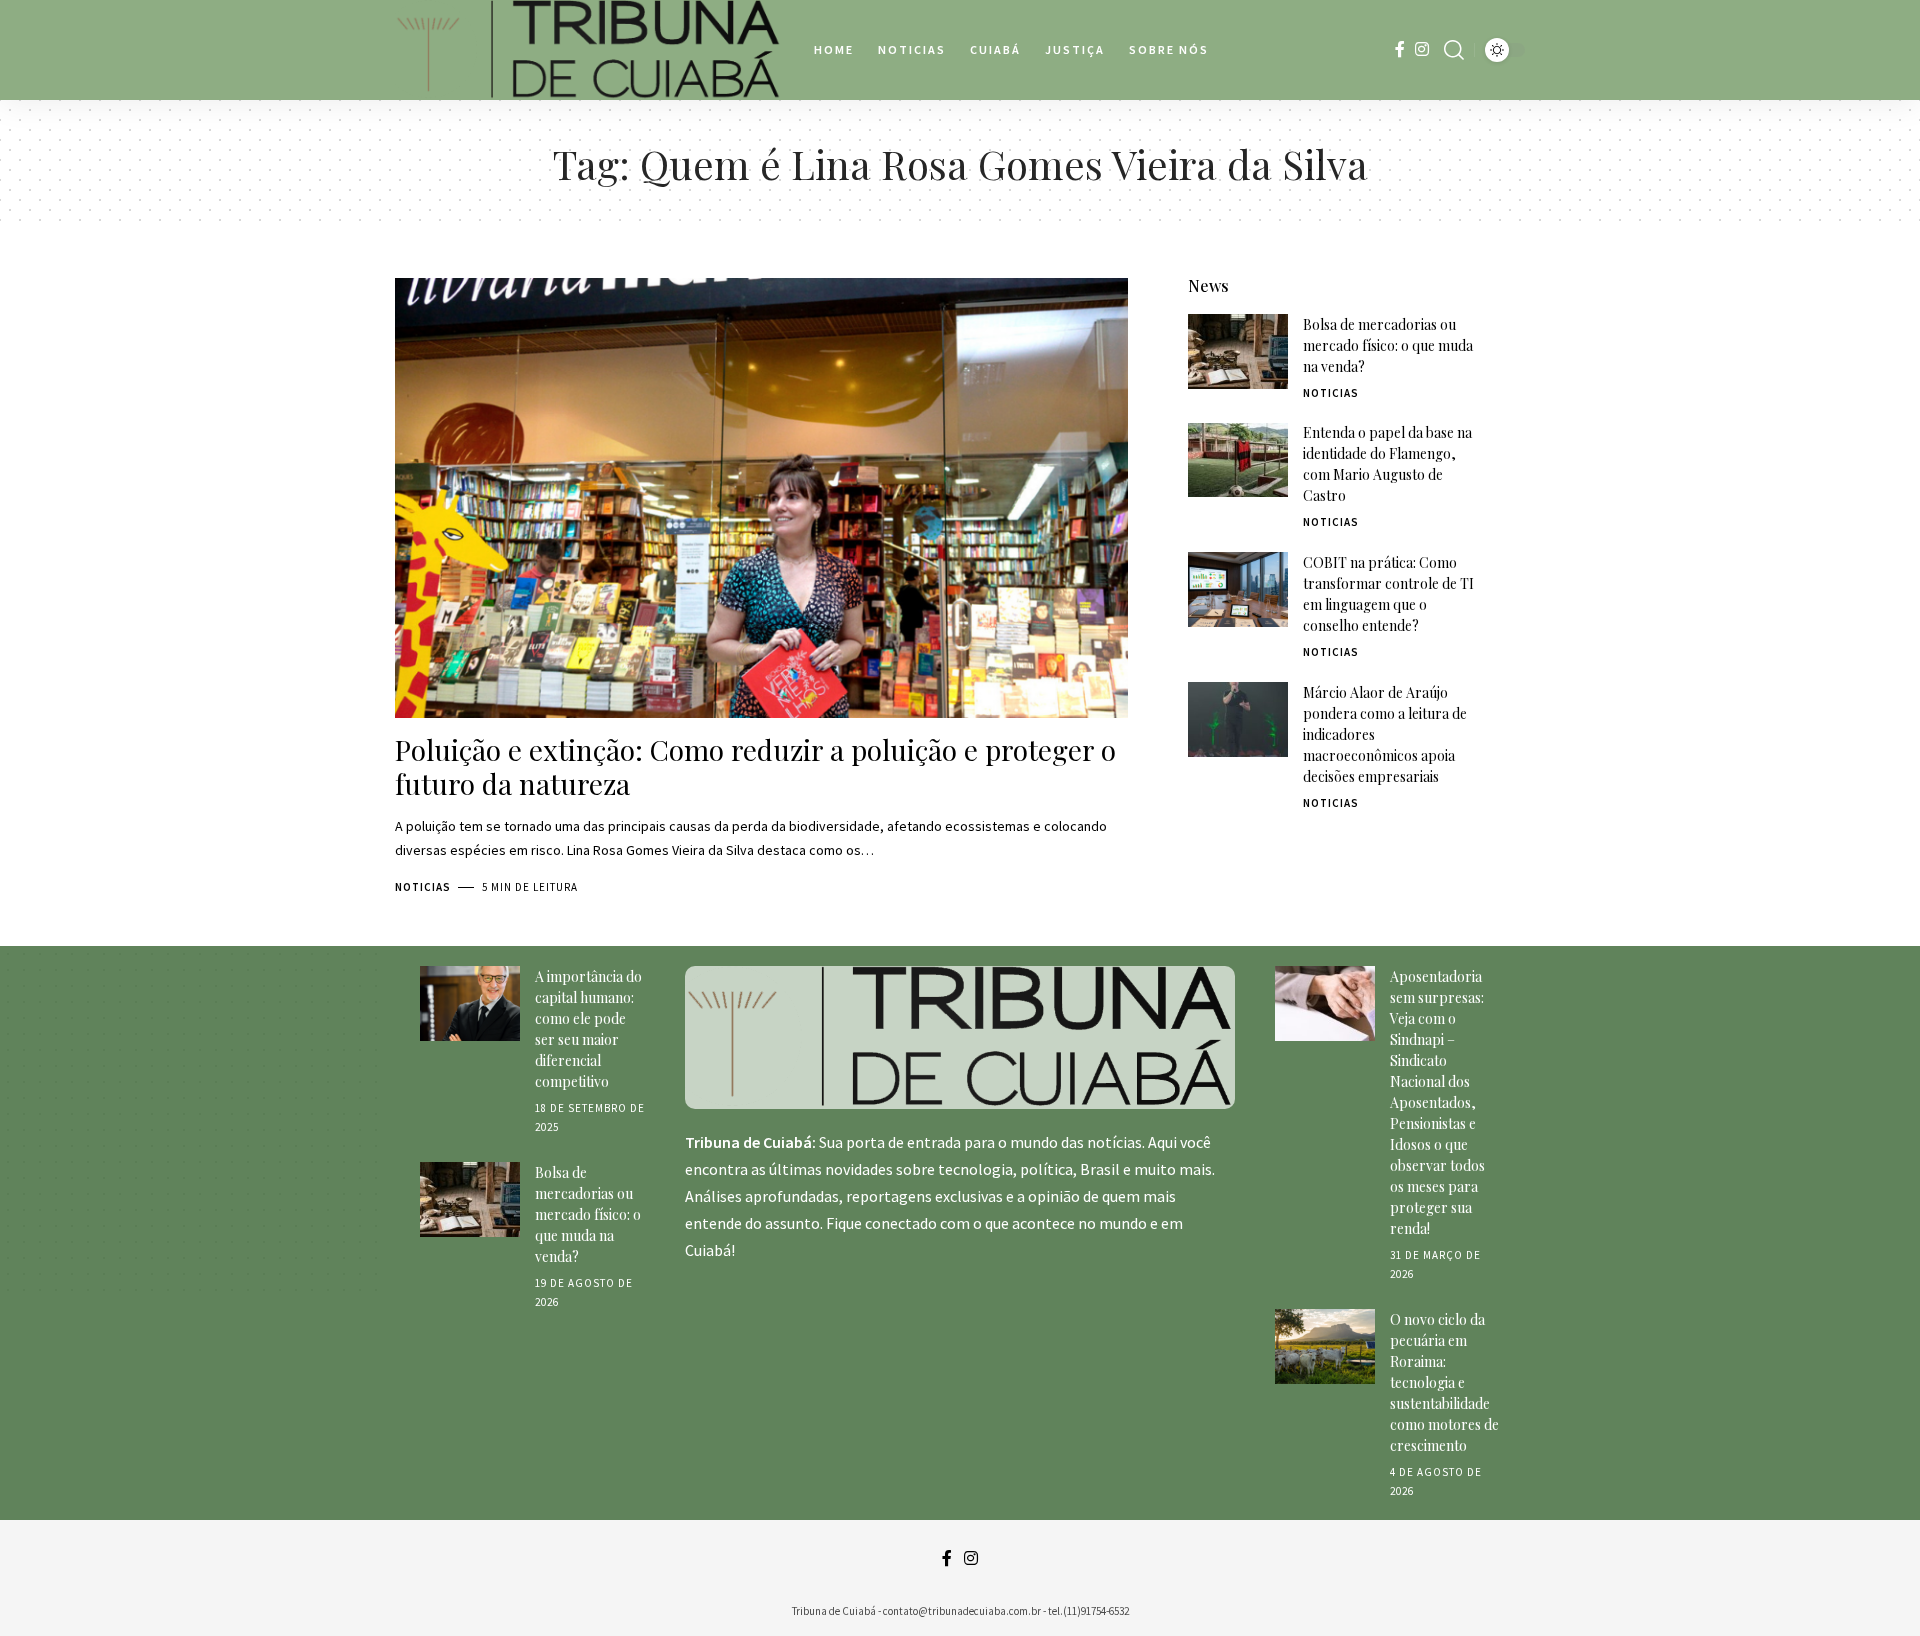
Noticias (423, 887)
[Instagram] (1422, 49)
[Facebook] (1400, 49)
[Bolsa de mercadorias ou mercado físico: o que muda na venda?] (1238, 351)
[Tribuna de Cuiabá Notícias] (588, 50)
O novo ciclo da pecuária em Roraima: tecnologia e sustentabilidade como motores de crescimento (1444, 1382)
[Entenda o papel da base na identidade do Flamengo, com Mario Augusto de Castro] (1238, 460)
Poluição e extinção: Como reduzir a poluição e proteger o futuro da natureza (755, 766)
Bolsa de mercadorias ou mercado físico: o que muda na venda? (1388, 345)
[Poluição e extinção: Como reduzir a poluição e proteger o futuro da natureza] (761, 498)
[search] (1454, 50)
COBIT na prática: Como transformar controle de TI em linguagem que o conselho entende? (1388, 594)
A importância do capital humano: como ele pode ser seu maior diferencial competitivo (588, 1029)
